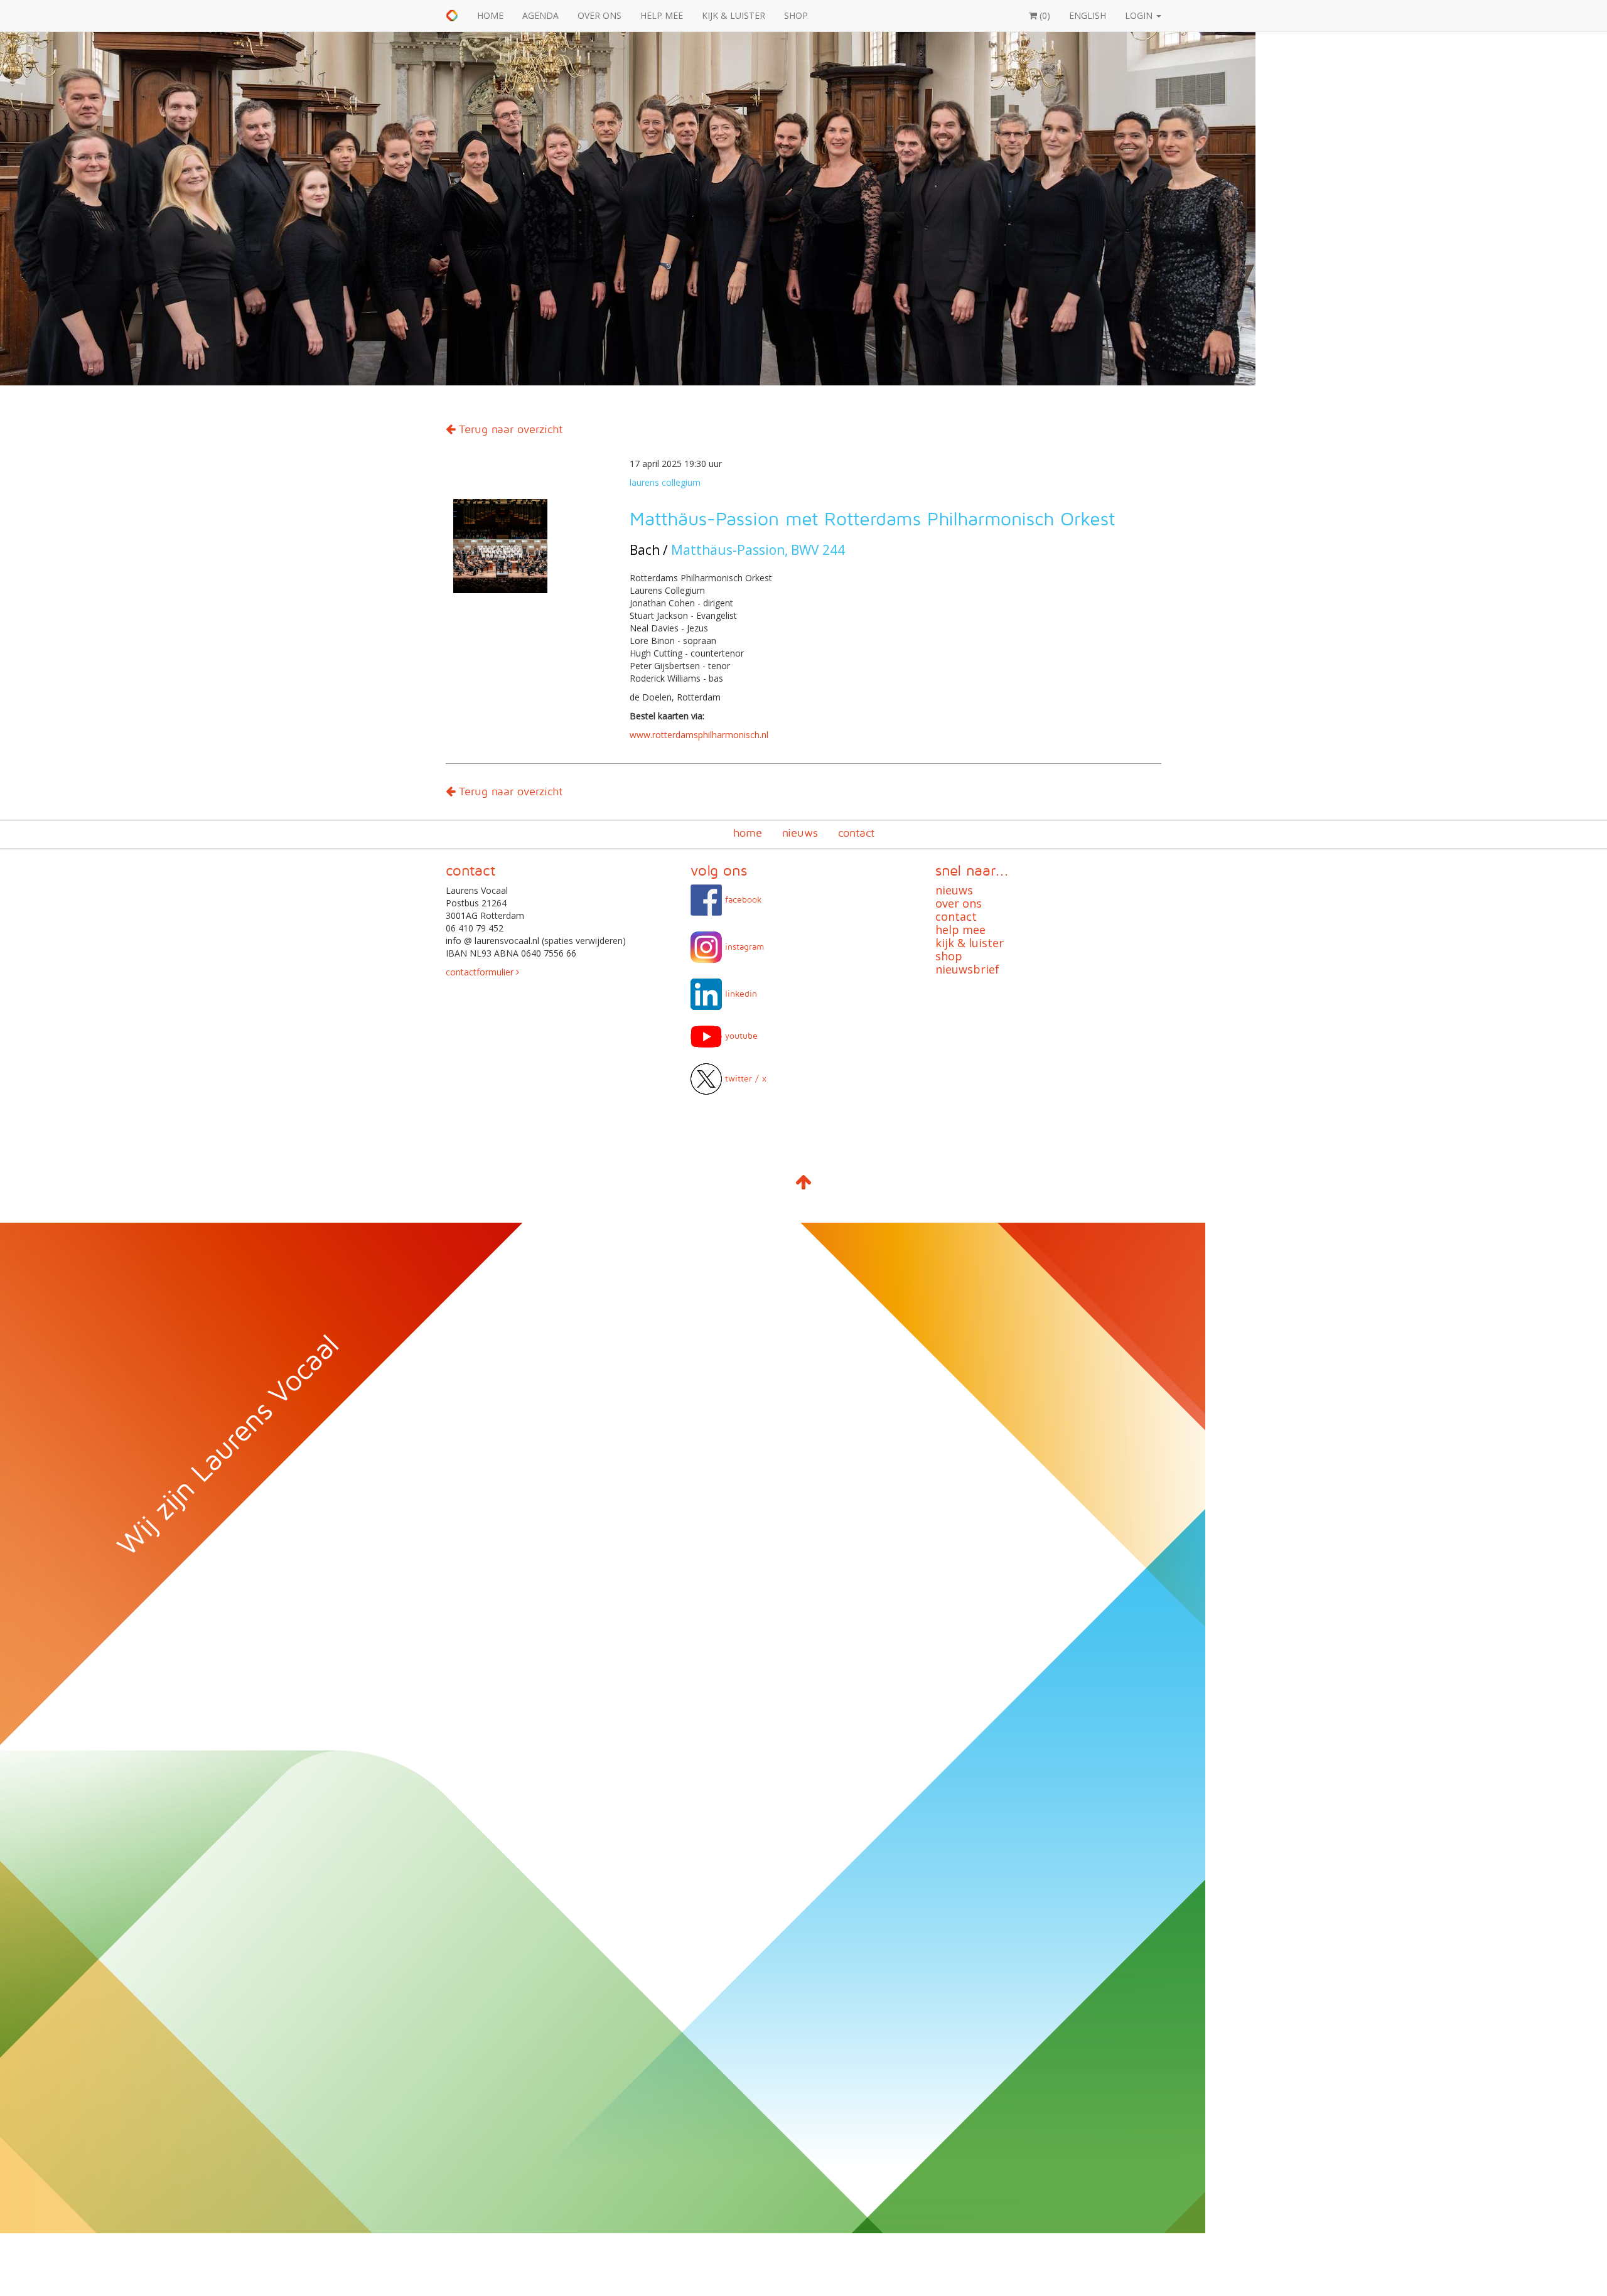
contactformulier (481, 972)
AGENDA (540, 15)
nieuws (800, 833)
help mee (960, 930)
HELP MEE (662, 15)
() (1044, 15)
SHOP (796, 15)
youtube (740, 1035)
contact (856, 833)
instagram (743, 946)
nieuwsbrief (967, 969)
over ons (959, 903)
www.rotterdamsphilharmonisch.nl (699, 735)
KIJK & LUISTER (734, 15)
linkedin (739, 993)
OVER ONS (599, 15)
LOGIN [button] (1140, 15)
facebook (742, 899)
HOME (490, 15)
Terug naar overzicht (509, 429)
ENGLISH (1088, 15)
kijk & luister (970, 943)
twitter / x (744, 1078)
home (748, 833)
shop (949, 956)
